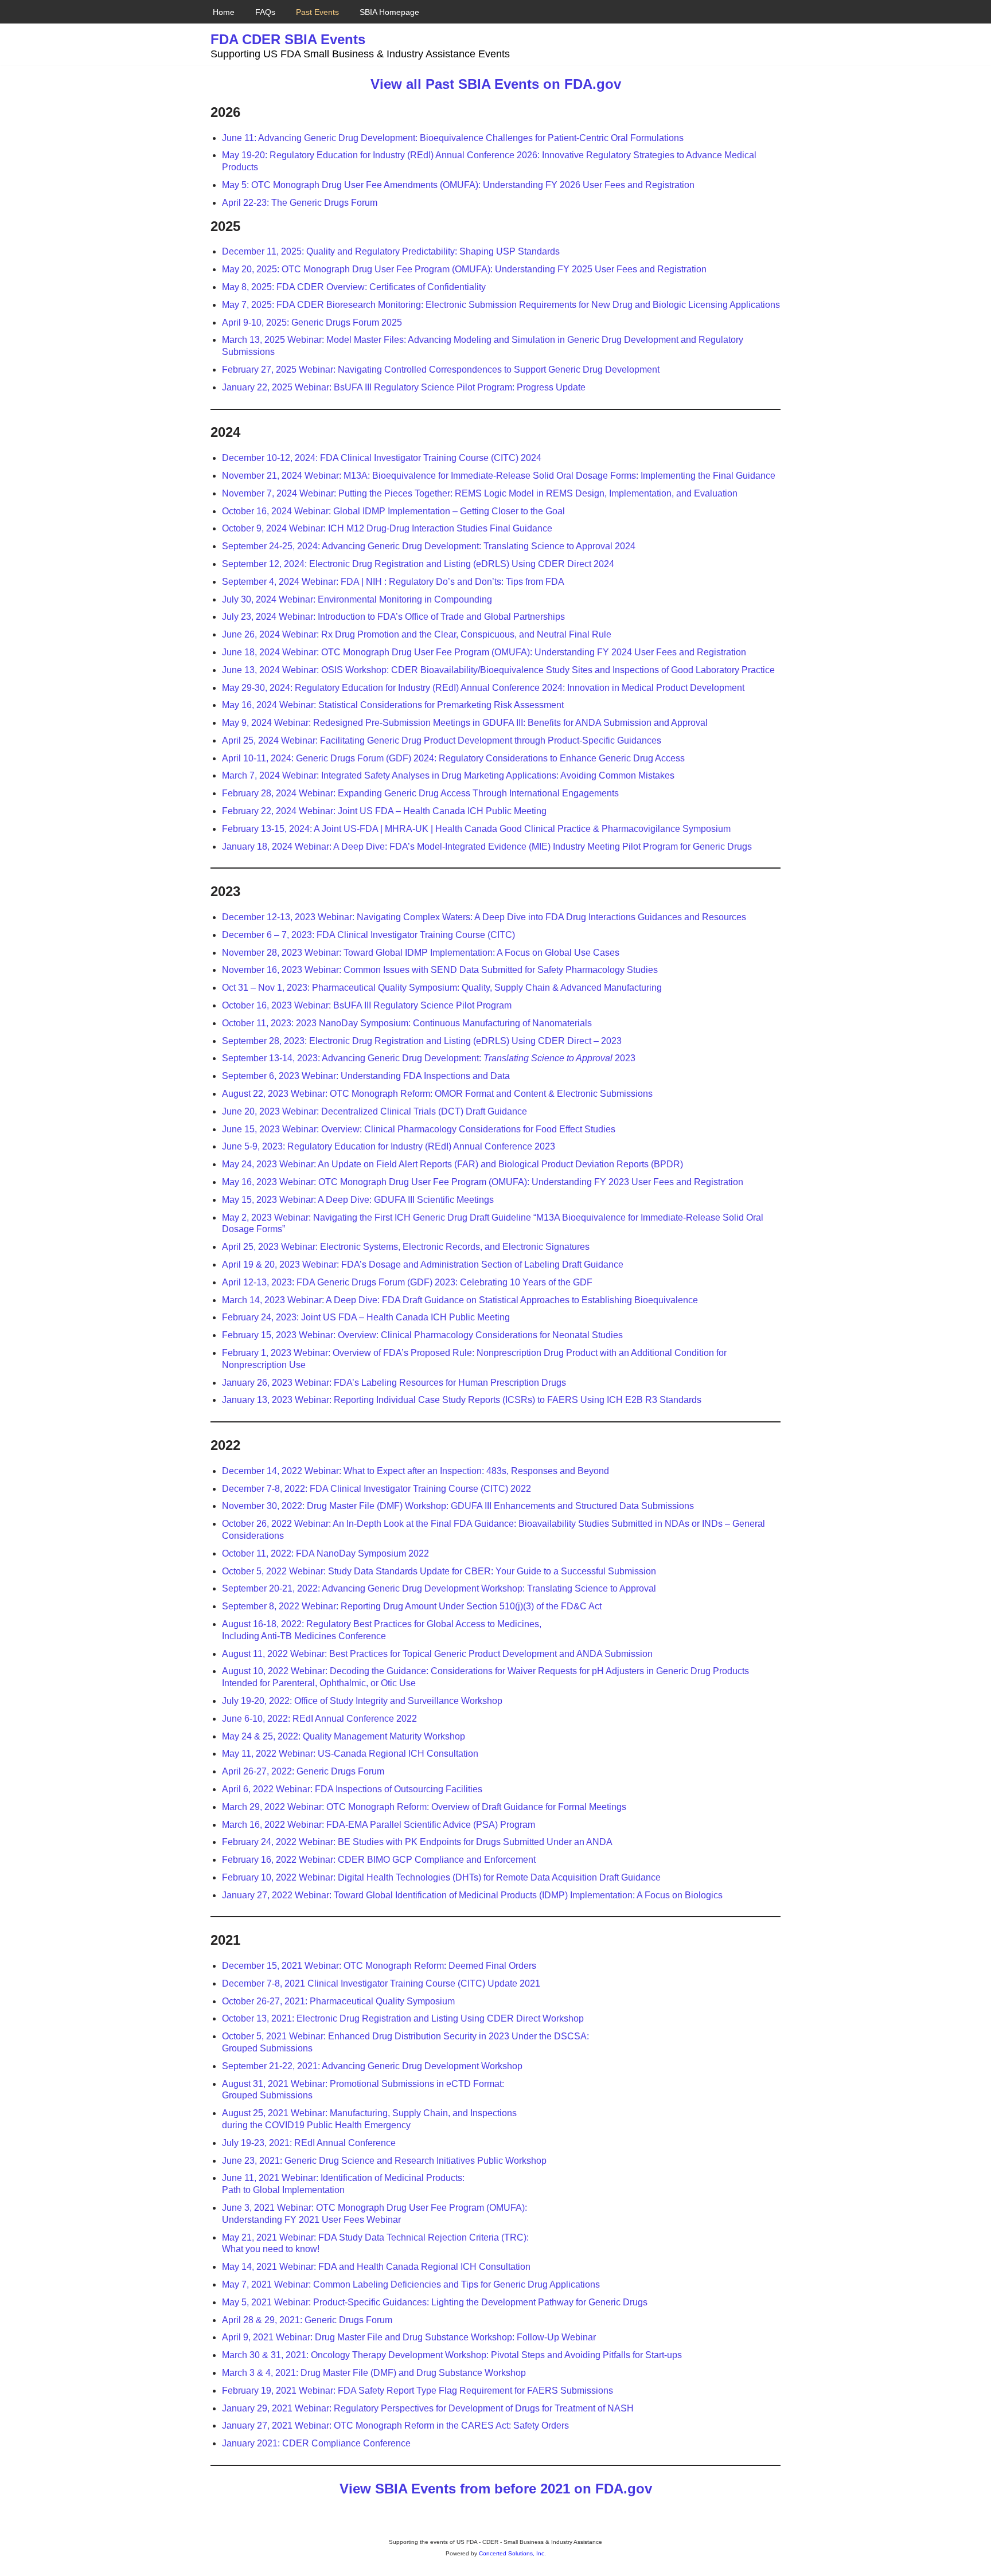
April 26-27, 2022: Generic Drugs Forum (303, 1771)
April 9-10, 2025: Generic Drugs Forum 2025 (312, 323)
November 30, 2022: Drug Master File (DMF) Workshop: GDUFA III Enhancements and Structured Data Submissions (458, 1506)
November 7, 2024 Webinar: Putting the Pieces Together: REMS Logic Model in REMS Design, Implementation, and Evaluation (480, 493)
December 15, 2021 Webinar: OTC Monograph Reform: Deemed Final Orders (379, 1966)
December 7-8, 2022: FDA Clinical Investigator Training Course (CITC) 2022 (376, 1489)
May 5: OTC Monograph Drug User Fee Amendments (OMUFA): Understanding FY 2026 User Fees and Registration (458, 185)
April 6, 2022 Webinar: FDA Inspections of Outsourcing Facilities (352, 1789)
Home (224, 12)
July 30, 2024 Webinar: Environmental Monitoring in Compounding (357, 599)
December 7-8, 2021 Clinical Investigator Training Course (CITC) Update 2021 (381, 1983)
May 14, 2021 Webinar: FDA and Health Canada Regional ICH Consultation (376, 2267)
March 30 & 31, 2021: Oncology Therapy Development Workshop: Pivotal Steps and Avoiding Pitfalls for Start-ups (452, 2355)
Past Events (317, 12)
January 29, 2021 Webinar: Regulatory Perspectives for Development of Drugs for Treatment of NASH (428, 2408)
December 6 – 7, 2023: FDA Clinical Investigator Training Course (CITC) (368, 935)
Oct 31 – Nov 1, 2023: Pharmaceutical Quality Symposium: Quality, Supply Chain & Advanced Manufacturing (442, 988)
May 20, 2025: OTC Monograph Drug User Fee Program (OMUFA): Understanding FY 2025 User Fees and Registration (464, 269)
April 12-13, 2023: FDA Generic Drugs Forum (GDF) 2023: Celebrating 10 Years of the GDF (407, 1282)
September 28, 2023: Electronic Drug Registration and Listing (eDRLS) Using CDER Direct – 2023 (422, 1041)
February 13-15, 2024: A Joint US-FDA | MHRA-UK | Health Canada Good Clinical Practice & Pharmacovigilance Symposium (476, 829)
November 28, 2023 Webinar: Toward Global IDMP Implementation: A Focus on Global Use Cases (421, 953)
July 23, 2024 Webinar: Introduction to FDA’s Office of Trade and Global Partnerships (393, 617)
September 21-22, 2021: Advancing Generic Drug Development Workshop (372, 2066)
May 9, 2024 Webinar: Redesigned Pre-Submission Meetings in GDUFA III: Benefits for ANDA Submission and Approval (465, 723)
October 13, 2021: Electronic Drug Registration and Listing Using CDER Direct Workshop (403, 2018)
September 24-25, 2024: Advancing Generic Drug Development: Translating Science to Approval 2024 (429, 546)
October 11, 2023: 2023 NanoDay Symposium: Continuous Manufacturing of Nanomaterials (407, 1023)
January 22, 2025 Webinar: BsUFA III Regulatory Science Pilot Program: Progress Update (404, 387)
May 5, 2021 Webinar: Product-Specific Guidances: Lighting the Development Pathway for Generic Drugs (435, 2302)
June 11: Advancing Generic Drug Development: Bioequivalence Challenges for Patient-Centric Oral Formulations (453, 138)
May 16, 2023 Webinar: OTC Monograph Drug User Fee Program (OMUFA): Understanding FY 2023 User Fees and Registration (483, 1182)
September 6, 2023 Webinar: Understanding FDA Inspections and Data (366, 1076)
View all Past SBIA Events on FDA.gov (496, 84)
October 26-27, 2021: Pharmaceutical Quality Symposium (338, 2001)
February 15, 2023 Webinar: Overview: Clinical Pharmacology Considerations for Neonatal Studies (422, 1335)
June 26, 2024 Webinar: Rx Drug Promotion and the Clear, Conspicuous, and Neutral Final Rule (417, 634)
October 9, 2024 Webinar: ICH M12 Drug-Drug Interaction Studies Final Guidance (387, 528)
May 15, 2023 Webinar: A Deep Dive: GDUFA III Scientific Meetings (358, 1200)
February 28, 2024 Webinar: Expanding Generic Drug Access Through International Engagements (420, 793)
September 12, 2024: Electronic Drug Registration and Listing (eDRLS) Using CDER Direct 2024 (418, 564)
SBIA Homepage (389, 12)
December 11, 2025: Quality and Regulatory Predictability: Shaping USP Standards (391, 251)
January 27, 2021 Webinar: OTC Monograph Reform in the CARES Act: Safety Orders (395, 2425)
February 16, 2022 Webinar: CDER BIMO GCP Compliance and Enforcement (379, 1860)
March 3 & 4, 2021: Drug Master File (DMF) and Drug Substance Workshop (374, 2373)
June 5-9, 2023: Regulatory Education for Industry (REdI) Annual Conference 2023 (389, 1146)
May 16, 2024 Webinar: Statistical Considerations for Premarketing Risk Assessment (393, 705)
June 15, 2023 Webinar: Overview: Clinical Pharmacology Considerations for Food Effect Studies (419, 1129)
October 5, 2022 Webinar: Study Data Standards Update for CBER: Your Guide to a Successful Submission (439, 1571)
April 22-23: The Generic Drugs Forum (300, 203)
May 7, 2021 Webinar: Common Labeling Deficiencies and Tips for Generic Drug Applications (411, 2284)
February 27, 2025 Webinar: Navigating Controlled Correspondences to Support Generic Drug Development (441, 370)
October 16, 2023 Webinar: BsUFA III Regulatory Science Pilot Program (367, 1005)
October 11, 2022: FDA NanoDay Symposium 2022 (325, 1553)
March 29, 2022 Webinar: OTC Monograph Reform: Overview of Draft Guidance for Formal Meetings (424, 1807)
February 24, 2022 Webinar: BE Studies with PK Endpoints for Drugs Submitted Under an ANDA (417, 1842)
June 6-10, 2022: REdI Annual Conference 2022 (319, 1719)
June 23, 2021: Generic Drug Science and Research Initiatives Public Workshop (384, 2161)
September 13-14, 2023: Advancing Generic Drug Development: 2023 (429, 1058)
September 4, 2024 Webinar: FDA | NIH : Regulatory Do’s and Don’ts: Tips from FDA (393, 582)
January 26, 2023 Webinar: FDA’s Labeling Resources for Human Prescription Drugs (394, 1383)
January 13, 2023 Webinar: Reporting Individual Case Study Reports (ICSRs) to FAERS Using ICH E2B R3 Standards (462, 1400)
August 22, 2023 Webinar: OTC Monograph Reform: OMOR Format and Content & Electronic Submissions (437, 1094)
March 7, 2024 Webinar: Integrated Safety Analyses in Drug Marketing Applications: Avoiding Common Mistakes (448, 775)
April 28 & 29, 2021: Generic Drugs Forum (307, 2320)
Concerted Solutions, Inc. (512, 2553)
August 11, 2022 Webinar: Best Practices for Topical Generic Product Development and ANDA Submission (437, 1654)
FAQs (265, 12)
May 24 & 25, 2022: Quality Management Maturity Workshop (344, 1736)
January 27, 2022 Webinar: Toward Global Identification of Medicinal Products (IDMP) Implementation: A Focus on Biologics (472, 1895)
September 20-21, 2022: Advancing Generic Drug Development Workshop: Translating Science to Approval (439, 1588)
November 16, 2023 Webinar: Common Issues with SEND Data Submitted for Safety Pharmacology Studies (440, 970)
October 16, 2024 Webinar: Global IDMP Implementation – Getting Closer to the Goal (393, 511)
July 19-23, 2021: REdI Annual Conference (309, 2143)
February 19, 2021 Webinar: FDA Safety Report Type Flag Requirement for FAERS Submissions (418, 2391)
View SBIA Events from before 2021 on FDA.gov (496, 2489)
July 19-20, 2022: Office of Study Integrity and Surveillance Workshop (362, 1701)
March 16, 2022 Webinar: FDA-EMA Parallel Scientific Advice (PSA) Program (379, 1825)
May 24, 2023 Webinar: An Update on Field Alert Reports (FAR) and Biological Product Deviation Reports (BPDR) (452, 1164)
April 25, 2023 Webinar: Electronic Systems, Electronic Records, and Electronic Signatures (406, 1247)
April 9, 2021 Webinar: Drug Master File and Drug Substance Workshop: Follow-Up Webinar (409, 2337)
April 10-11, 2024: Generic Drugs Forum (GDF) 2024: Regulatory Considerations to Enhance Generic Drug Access (453, 758)
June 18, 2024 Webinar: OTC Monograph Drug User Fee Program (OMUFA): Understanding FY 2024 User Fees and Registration (484, 652)
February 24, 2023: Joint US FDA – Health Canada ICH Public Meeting (366, 1317)
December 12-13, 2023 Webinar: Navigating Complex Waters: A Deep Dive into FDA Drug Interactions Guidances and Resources (484, 917)
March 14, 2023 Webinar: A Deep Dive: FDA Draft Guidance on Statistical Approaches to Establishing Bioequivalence (460, 1300)
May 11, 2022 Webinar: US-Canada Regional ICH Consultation (350, 1754)
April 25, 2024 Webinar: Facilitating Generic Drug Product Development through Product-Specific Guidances (442, 740)
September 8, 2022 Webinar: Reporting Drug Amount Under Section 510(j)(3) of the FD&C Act (412, 1606)
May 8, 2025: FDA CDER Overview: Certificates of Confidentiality (354, 287)
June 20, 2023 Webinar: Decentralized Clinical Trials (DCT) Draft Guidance (374, 1111)
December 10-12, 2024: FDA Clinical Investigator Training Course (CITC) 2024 (382, 458)
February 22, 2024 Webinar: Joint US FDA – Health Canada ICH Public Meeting (384, 811)
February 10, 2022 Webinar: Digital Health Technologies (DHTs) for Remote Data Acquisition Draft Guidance (441, 1877)
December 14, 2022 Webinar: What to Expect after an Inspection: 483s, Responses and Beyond (415, 1471)
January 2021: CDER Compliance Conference (316, 2443)
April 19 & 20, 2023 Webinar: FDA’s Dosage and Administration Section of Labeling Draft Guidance (423, 1264)
